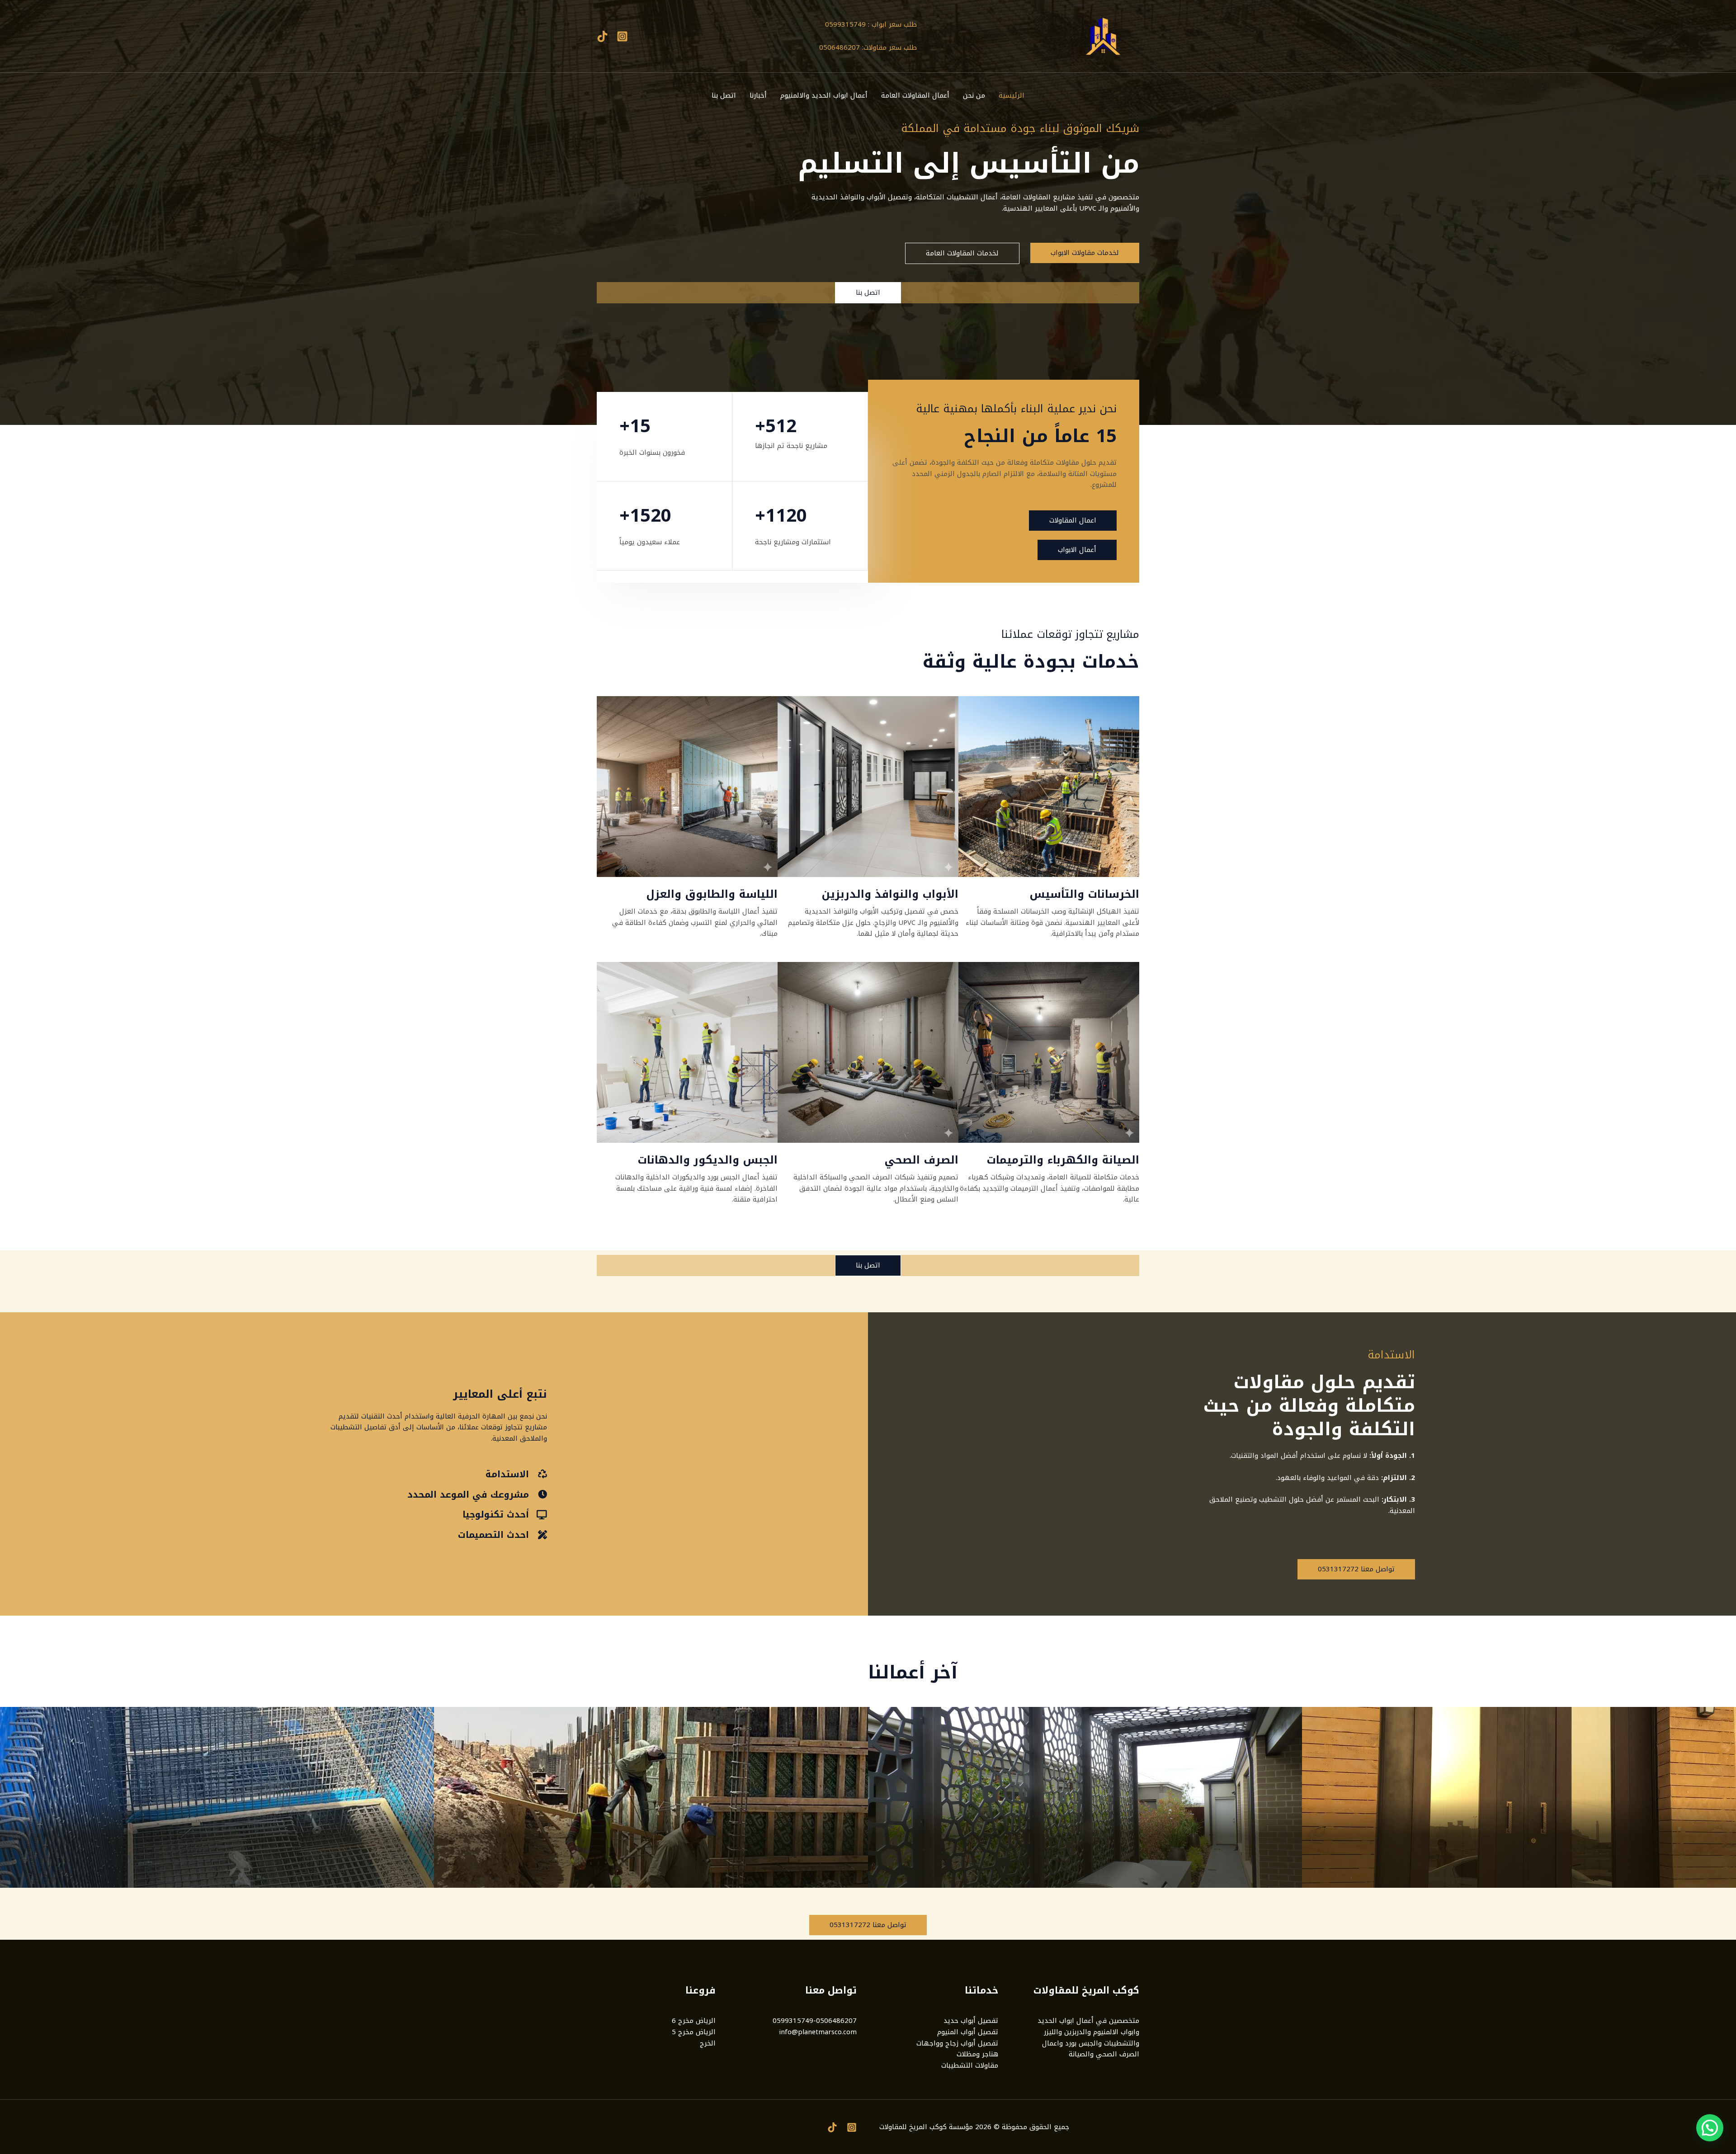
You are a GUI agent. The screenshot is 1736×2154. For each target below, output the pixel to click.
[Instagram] (622, 36)
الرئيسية (1012, 95)
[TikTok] (602, 36)
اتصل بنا (724, 95)
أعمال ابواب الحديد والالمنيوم (824, 95)
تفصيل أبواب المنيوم (968, 2032)
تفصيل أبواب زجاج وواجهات (957, 2043)
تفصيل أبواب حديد (971, 2021)
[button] (1710, 2128)
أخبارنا (758, 95)
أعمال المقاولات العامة (915, 95)
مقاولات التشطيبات (970, 2065)
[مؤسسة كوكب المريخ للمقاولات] (1103, 36)
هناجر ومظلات (977, 2054)
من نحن (974, 95)
